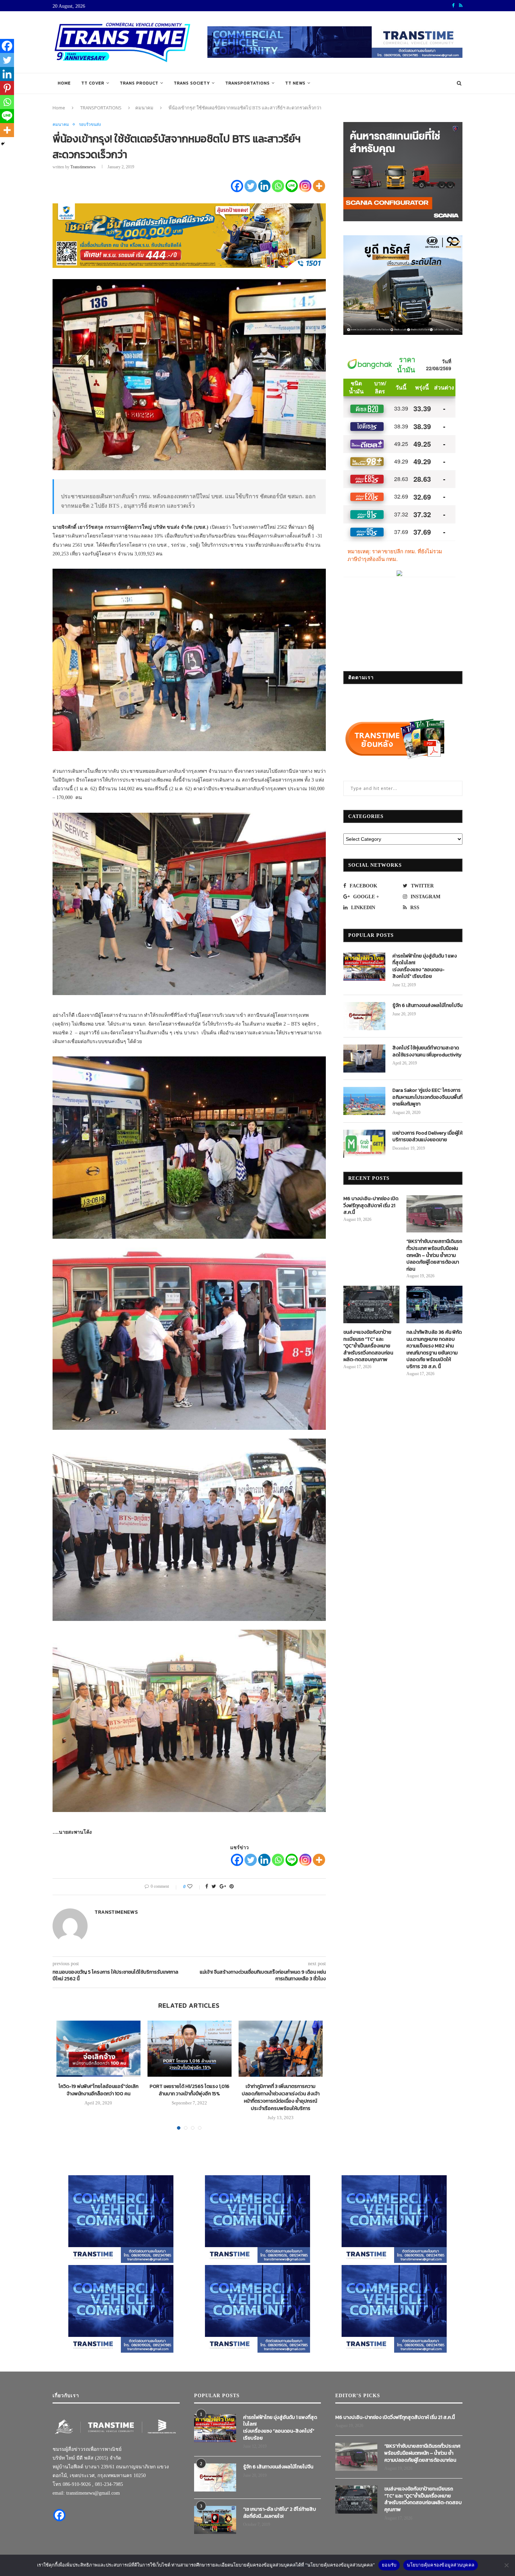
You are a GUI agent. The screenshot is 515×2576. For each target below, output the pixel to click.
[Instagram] (305, 186)
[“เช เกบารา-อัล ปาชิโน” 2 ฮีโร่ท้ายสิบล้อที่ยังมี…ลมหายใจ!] (215, 2520)
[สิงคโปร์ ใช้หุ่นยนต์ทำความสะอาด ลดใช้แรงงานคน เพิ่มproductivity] (364, 1059)
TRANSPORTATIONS (248, 83)
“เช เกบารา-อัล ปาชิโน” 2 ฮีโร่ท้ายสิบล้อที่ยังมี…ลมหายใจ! (280, 2513)
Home (64, 83)
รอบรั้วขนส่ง (90, 124)
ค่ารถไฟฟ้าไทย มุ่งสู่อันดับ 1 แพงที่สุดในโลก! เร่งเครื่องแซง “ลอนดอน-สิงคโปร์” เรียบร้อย (425, 966)
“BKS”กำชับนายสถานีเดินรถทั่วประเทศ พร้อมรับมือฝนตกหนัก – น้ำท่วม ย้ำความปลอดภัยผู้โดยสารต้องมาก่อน (434, 1255)
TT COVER (93, 83)
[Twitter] (251, 186)
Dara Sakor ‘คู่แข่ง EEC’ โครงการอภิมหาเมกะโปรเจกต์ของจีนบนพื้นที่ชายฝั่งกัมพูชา (427, 1097)
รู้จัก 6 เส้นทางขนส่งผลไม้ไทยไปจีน (427, 1006)
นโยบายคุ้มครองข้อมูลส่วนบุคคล (441, 2565)
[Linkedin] (264, 186)
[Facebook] (237, 186)
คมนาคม (144, 108)
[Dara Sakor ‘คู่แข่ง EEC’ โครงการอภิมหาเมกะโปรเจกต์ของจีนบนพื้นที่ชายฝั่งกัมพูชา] (364, 1101)
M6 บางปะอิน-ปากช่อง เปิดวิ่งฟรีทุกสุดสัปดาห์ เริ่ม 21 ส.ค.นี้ (371, 1206)
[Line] (292, 186)
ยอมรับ (389, 2565)
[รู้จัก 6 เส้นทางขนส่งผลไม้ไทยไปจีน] (364, 1016)
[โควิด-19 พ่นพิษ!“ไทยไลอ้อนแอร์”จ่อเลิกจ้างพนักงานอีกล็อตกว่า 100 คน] (98, 2049)
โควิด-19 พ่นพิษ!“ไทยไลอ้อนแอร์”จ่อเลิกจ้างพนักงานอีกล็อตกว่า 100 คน (98, 2090)
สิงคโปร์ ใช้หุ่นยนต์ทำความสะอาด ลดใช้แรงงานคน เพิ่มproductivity (427, 1051)
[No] (506, 2565)
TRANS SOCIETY (192, 83)
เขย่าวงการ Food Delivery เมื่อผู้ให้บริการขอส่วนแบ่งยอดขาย (427, 1137)
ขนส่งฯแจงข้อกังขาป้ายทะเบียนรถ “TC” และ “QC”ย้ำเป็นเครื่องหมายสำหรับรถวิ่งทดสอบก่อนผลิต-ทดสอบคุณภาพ (368, 1346)
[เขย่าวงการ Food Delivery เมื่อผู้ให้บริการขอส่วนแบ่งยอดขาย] (364, 1144)
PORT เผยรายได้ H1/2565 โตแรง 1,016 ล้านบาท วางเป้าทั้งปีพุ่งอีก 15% (190, 2090)
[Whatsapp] (278, 186)
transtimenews (83, 167)
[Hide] (3, 144)
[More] (319, 186)
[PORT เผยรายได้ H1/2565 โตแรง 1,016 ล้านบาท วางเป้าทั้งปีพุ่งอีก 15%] (190, 2049)
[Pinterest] (7, 88)
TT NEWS (295, 83)
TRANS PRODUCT (139, 83)
